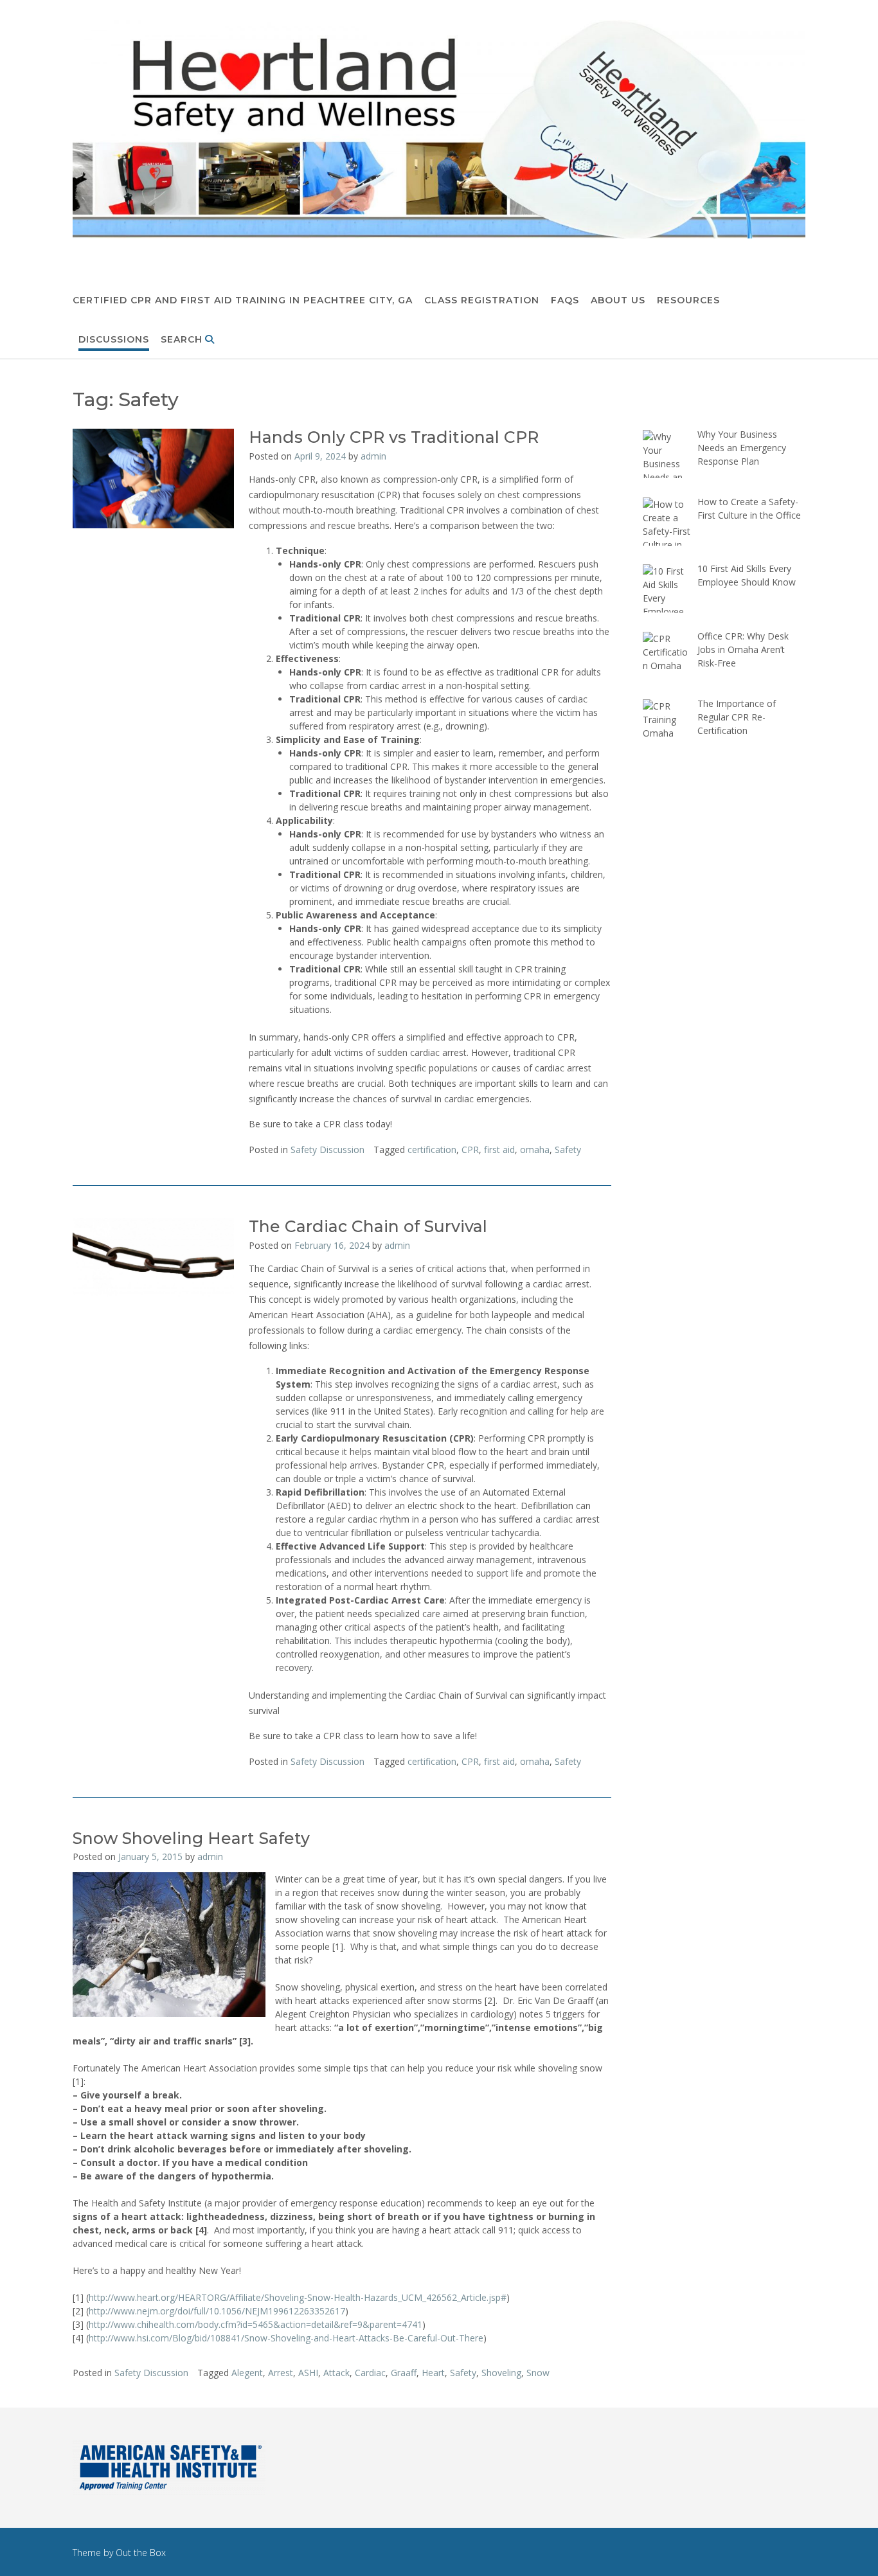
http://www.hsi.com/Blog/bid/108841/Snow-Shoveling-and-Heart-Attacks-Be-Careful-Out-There (286, 2338)
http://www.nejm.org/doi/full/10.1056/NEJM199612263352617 (217, 2311)
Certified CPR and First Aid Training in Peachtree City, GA (243, 300)
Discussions (114, 339)
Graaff (404, 2373)
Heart (433, 2373)
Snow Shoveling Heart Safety (191, 1838)
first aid (499, 1149)
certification (432, 1149)
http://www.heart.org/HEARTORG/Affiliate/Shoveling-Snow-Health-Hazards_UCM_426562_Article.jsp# (298, 2297)
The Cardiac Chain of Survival (368, 1226)
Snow (538, 2373)
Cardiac (370, 2373)
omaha (535, 1149)
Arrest (281, 2373)
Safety (568, 1149)
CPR (470, 1149)
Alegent (247, 2373)
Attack (336, 2373)
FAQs (565, 300)
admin (373, 456)
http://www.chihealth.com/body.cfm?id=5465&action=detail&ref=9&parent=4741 (255, 2324)
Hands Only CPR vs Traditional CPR (394, 437)
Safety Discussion (327, 1149)
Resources (688, 300)
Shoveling (501, 2373)
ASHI (308, 2373)
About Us (618, 300)
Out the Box (141, 2553)
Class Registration (482, 300)
